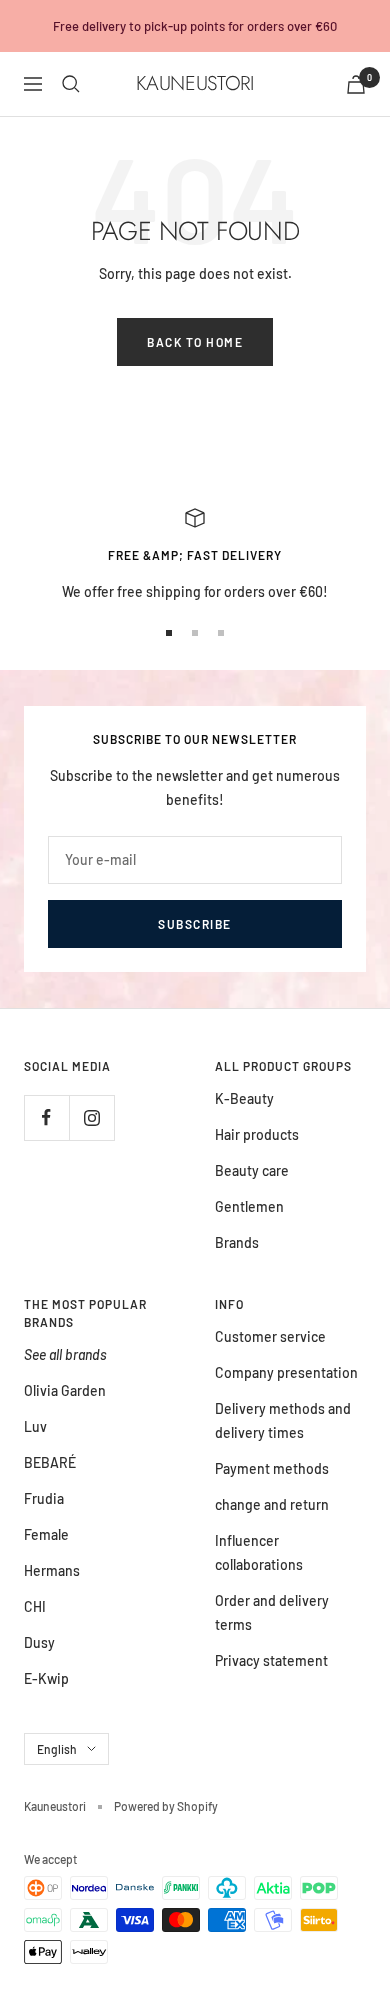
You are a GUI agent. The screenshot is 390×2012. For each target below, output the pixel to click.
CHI (35, 1606)
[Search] (71, 84)
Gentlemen (249, 1206)
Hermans (52, 1570)
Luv (35, 1426)
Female (46, 1534)
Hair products (257, 1134)
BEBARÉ (50, 1462)
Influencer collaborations (259, 1552)
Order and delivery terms (272, 1612)
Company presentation (286, 1372)
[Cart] (356, 84)
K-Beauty (244, 1098)
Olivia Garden (65, 1390)
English (57, 1749)
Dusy (39, 1642)
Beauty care (252, 1170)
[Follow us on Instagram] (91, 1117)
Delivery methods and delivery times (283, 1420)
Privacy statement (271, 1660)
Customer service (270, 1336)
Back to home (195, 342)
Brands (237, 1242)
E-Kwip (46, 1678)
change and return (272, 1504)
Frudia (44, 1498)
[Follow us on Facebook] (46, 1117)
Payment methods (272, 1468)
